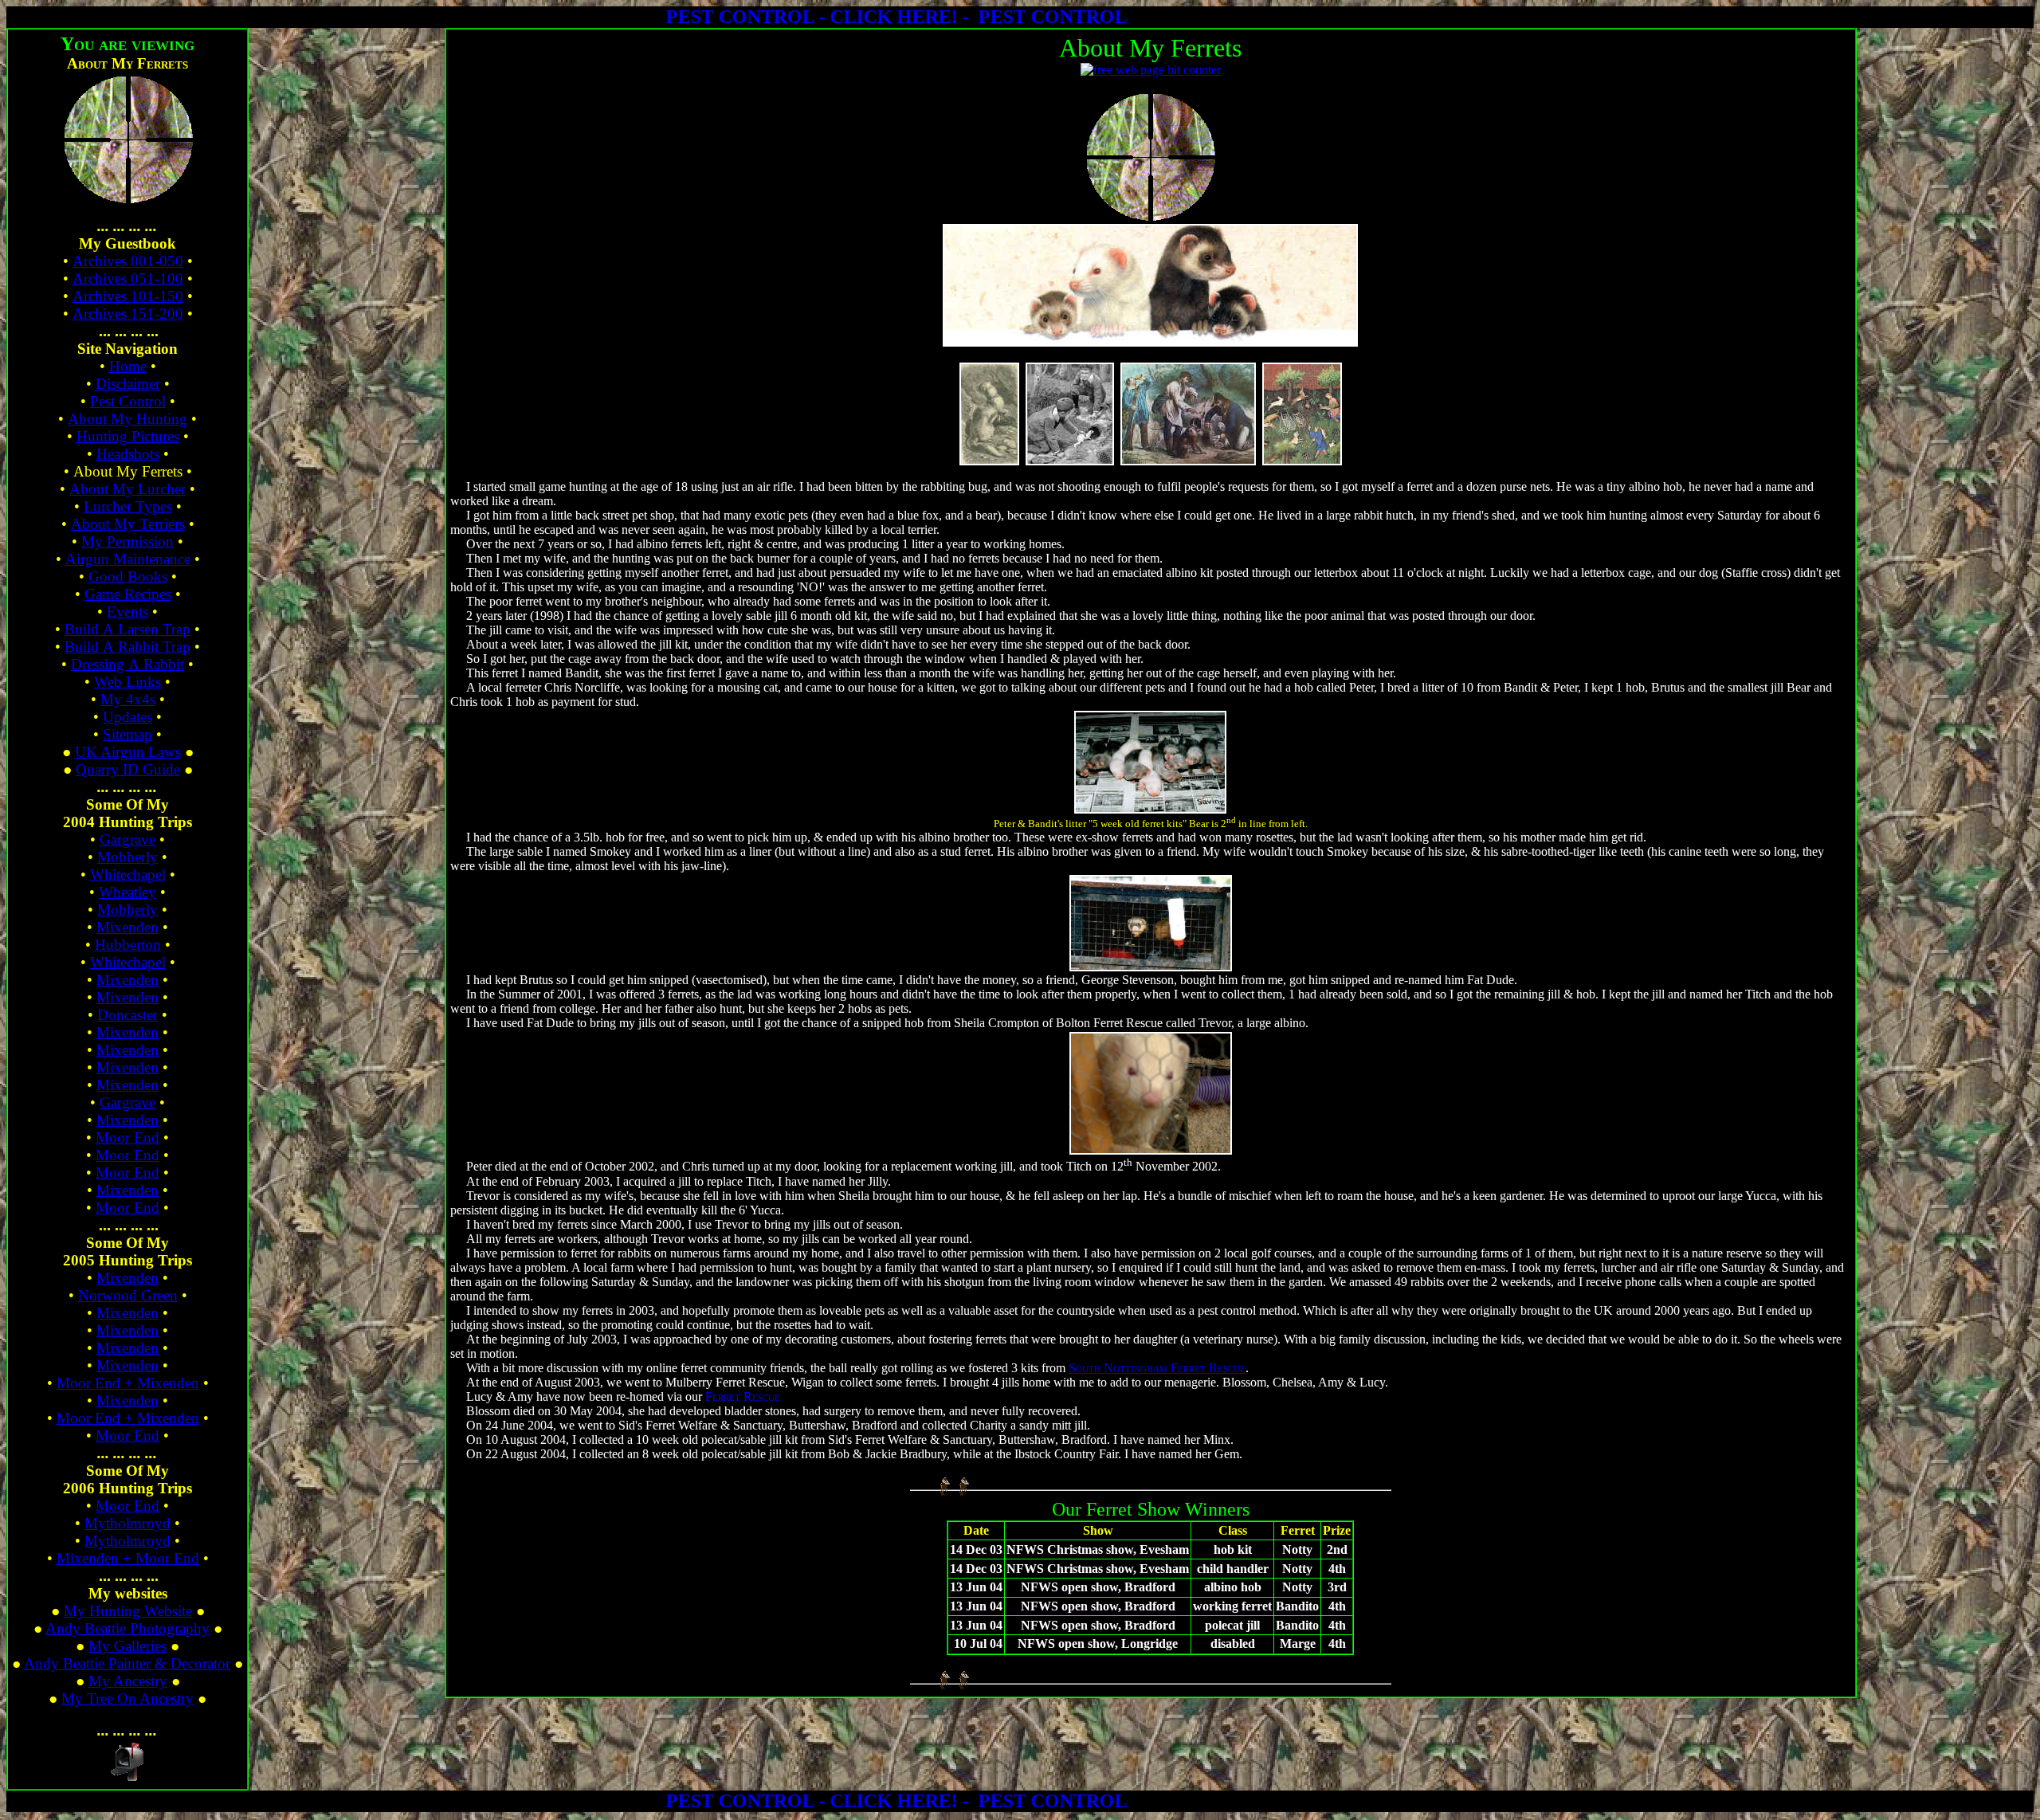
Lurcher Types (128, 506)
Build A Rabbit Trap (127, 647)
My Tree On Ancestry (127, 1698)
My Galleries (127, 1646)
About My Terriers (128, 524)
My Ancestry (128, 1681)
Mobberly (127, 857)
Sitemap (127, 734)
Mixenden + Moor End (128, 1558)
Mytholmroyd (127, 1523)
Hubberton (128, 945)
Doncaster (127, 1015)
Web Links (127, 682)
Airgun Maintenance (128, 559)
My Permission (127, 541)
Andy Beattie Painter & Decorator (127, 1663)
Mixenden (127, 927)
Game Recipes (128, 594)
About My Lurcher (127, 489)
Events (127, 612)
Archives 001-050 (128, 261)
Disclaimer (128, 384)
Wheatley (127, 892)
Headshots (128, 454)
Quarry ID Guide (128, 769)
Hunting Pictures (128, 436)
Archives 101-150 (128, 296)
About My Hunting (127, 419)
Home (128, 366)
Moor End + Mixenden (128, 1383)
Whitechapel (128, 875)
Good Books (128, 577)
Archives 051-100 (128, 278)
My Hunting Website (128, 1611)
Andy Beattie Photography (127, 1628)
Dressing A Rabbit (127, 664)
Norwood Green (128, 1295)
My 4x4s (128, 699)
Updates (127, 717)
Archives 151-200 (128, 314)
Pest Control (128, 401)
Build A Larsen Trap (127, 629)
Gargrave (127, 839)
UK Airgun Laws (128, 752)
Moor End (127, 1137)
